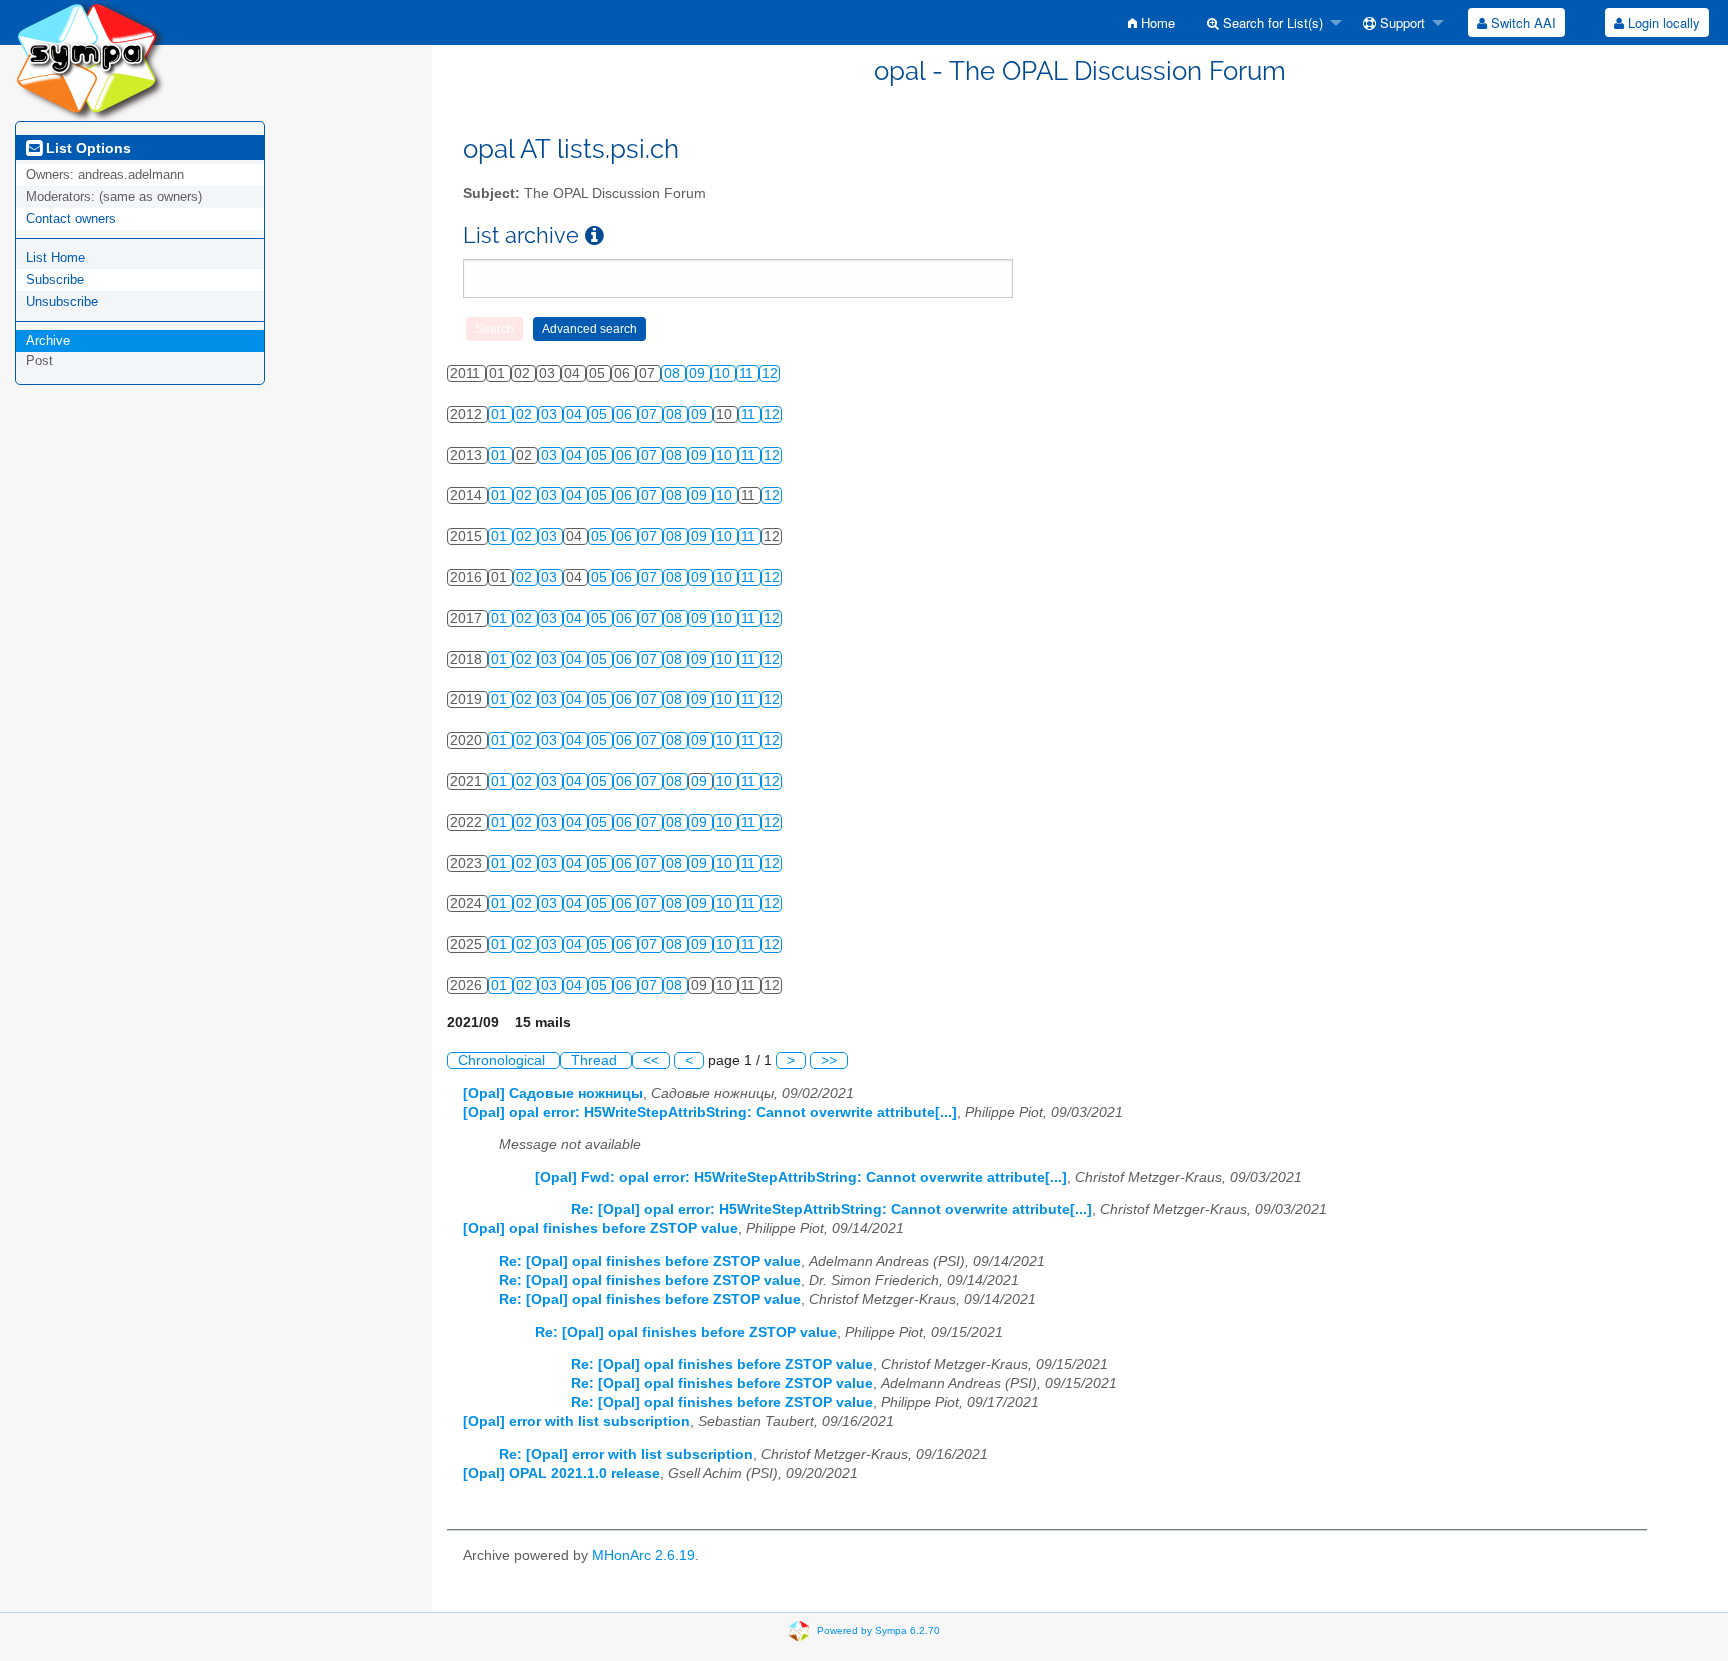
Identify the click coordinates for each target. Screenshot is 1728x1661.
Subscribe (55, 279)
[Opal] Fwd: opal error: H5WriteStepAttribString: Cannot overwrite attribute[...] (801, 1177)
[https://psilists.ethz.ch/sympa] (90, 59)
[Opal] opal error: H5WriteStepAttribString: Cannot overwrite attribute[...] (710, 1112)
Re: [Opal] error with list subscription (626, 1454)
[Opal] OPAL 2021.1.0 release (561, 1473)
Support (1400, 22)
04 (576, 414)
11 (748, 373)
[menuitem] (1151, 22)
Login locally (1662, 22)
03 (551, 414)
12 (770, 373)
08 (674, 373)
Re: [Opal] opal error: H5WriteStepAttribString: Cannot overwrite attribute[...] (831, 1209)
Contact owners (71, 218)
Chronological (503, 1060)
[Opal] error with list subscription (576, 1421)
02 (526, 414)
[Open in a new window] (594, 235)
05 (601, 414)
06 (626, 414)
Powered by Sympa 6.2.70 (878, 1630)
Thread (596, 1060)
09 (699, 373)
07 (651, 414)
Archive (48, 340)
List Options (86, 148)
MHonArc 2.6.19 (643, 1555)
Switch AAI (1521, 22)
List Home (55, 257)
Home (1156, 22)
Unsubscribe (62, 301)
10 (724, 373)
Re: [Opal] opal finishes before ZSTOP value (650, 1261)
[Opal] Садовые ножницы (553, 1093)
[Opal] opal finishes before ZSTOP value (600, 1228)
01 (501, 414)
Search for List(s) (1271, 22)
